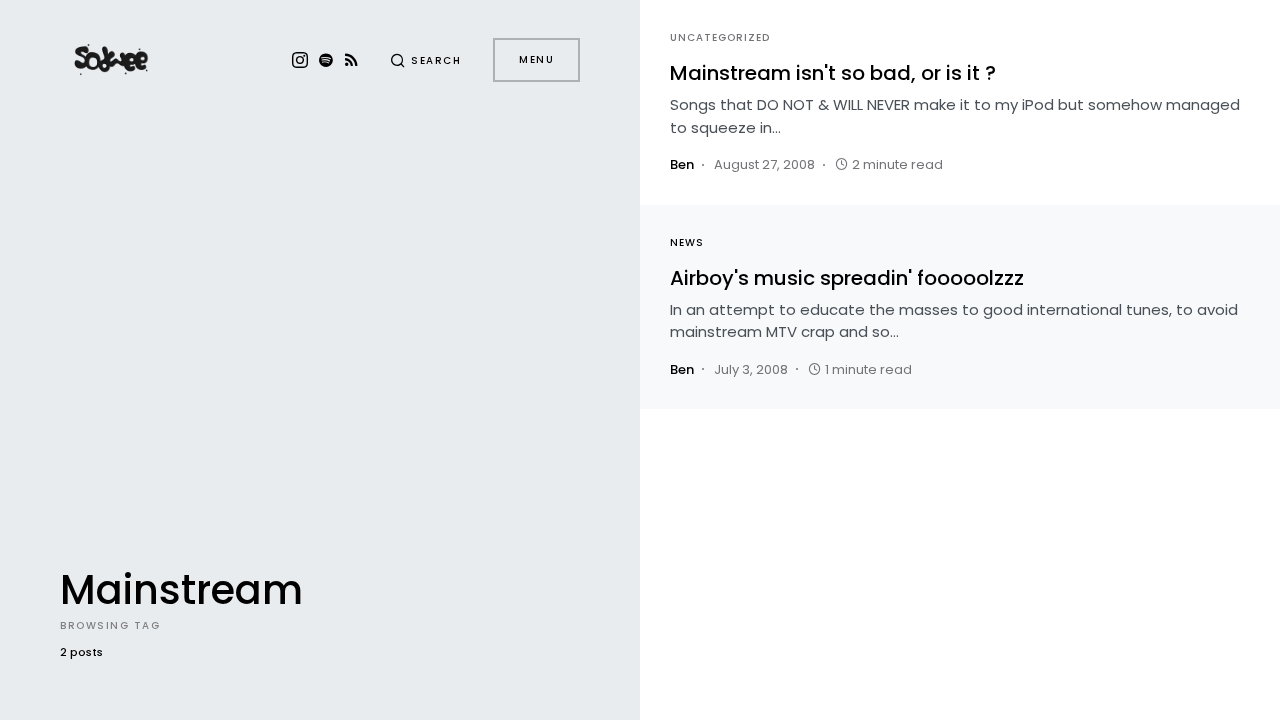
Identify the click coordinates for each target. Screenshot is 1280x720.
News (687, 242)
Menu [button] (536, 59)
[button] (426, 60)
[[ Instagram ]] (300, 60)
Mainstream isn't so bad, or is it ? (833, 73)
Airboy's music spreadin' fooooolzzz (847, 278)
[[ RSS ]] (351, 60)
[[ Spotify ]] (326, 60)
